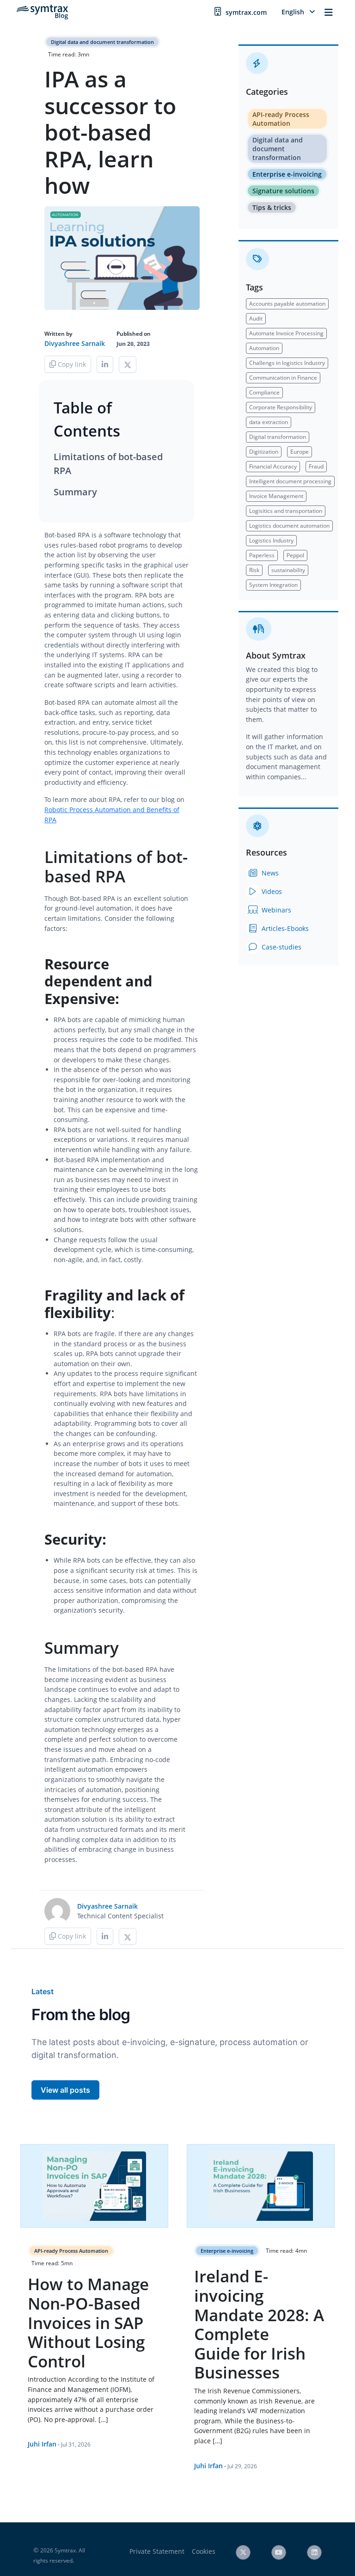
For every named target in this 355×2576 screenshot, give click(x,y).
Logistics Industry (271, 540)
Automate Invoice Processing (286, 333)
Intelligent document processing (290, 481)
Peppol (295, 555)
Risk (254, 570)
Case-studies (281, 947)
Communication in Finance (283, 378)
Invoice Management (276, 496)
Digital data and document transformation (102, 42)
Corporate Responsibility (281, 407)
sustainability (288, 570)
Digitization (264, 452)
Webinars (275, 910)
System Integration (273, 585)
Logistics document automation (289, 526)
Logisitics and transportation (286, 511)
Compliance (264, 392)
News (269, 873)
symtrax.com (246, 12)
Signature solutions (283, 191)
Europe (300, 452)
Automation (264, 348)
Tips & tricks (272, 207)
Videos (271, 891)
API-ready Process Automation (281, 119)
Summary (75, 492)
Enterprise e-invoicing (287, 174)
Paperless (262, 555)
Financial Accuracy (273, 466)
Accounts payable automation (287, 304)
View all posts (65, 2090)
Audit (256, 318)
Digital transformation (278, 437)
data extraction (269, 422)
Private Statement (157, 2551)
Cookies (204, 2551)
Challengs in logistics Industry (287, 363)
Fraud (316, 466)
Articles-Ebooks (284, 928)
